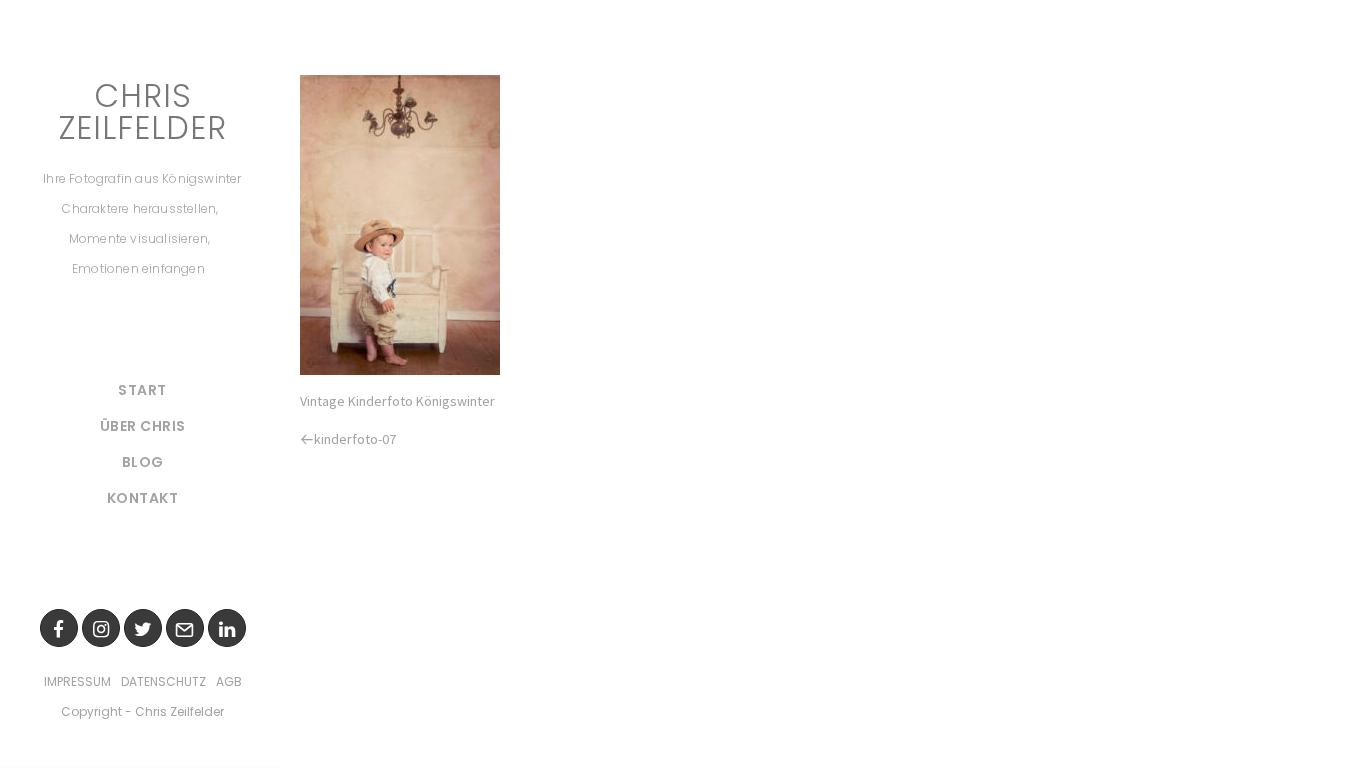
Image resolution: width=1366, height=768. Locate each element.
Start (142, 390)
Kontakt (143, 498)
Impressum (77, 681)
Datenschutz (163, 681)
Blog (143, 462)
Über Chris (143, 426)
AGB (229, 681)
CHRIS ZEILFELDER (143, 112)
